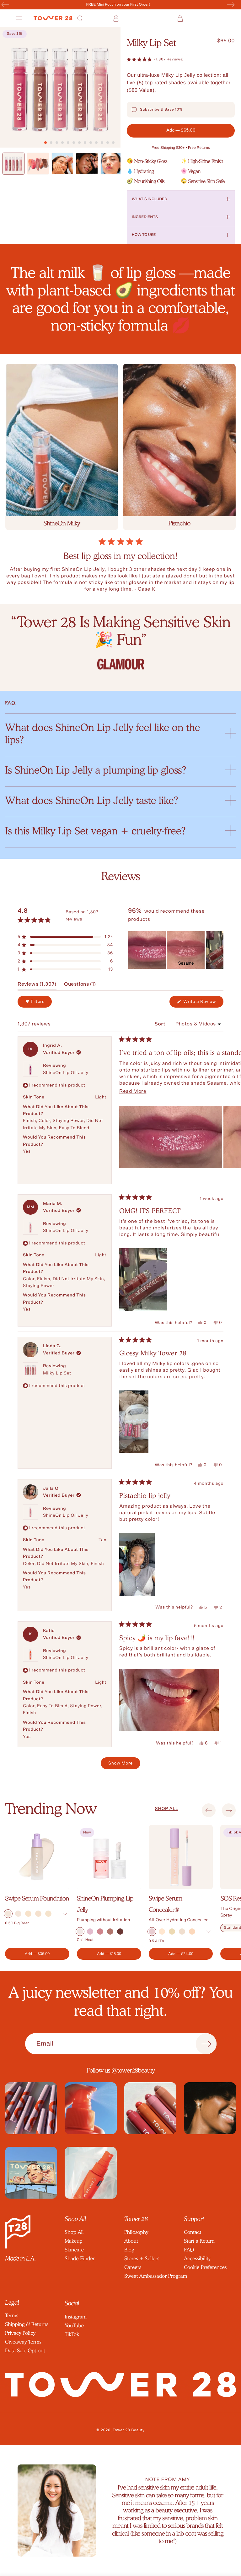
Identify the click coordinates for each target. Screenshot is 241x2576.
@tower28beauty (133, 2070)
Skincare (74, 2250)
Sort (161, 1024)
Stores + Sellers (142, 2258)
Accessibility (197, 2258)
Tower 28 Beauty (129, 2430)
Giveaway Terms (23, 2342)
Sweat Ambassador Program (156, 2276)
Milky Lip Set (57, 1373)
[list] (120, 478)
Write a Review (203, 1003)
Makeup (74, 2241)
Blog (129, 2250)
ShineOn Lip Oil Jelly (66, 1073)
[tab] (46, 143)
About (131, 2241)
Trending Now (51, 1809)
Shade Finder (80, 2258)
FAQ (189, 2250)
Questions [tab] (80, 986)
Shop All (74, 2232)
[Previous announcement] (5, 5)
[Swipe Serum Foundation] (37, 1857)
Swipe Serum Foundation (37, 1898)
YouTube (74, 2326)
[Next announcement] (231, 5)
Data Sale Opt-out (25, 2351)
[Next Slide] (218, 950)
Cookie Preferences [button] (205, 2267)
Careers (133, 2267)
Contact (193, 2232)
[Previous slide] (209, 1810)
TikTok (72, 2334)
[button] (20, 18)
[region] (176, 950)
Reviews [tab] (37, 986)
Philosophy (136, 2232)
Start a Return (199, 2241)
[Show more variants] (65, 1914)
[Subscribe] (206, 2044)
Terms (12, 2315)
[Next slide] (229, 1810)
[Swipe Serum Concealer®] (181, 1857)
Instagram (76, 2317)
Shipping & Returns (27, 2324)
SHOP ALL (167, 1809)
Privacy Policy (20, 2333)
